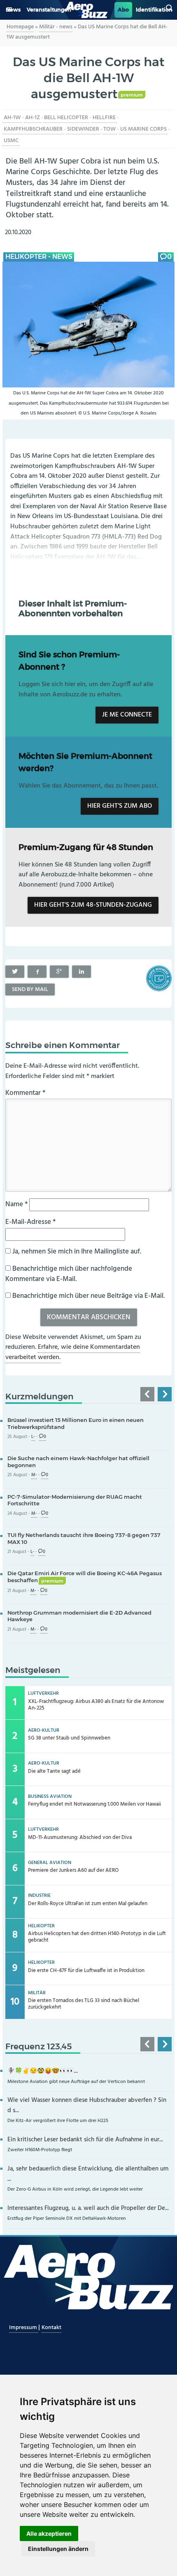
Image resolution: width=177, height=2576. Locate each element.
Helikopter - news (39, 257)
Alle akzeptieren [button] (49, 2533)
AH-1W (12, 118)
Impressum (24, 2328)
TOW (109, 129)
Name (16, 1204)
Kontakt (51, 2328)
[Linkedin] (82, 972)
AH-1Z (33, 118)
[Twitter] (15, 972)
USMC (11, 141)
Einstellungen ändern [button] (58, 2549)
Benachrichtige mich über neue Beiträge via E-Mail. (88, 1296)
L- (33, 1437)
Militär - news (56, 27)
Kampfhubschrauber (33, 129)
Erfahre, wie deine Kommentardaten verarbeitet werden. (73, 1353)
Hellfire (104, 118)
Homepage (20, 27)
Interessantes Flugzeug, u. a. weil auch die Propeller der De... (88, 2208)
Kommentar (25, 1093)
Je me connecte (127, 715)
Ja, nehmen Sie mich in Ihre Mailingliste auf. (76, 1252)
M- (34, 1475)
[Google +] (59, 972)
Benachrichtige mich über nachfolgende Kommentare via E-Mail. (69, 1274)
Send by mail (30, 990)
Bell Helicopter (66, 118)
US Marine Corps (143, 129)
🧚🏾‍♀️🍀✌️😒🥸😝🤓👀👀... (43, 2071)
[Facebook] (37, 972)
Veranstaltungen (49, 10)
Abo (123, 10)
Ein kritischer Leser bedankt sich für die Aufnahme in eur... (85, 2140)
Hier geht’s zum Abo (120, 806)
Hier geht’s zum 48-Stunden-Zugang (93, 905)
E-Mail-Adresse (30, 1222)
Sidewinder (83, 129)
